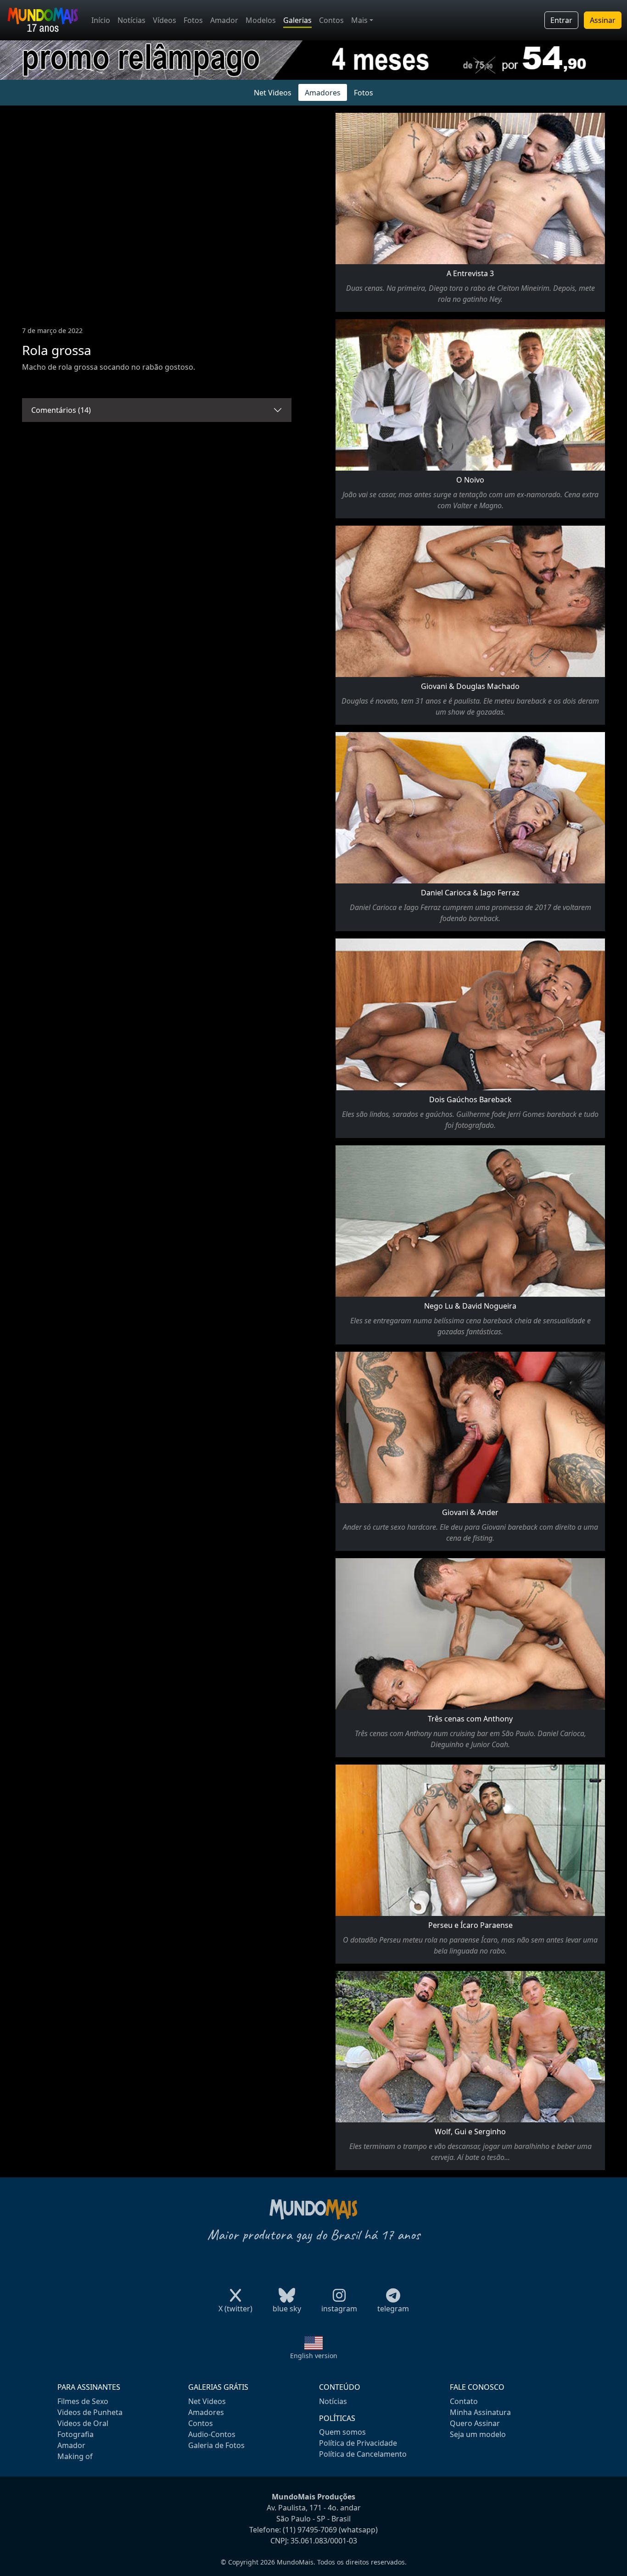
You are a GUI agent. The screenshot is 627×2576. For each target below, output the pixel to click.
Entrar (561, 20)
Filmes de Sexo (83, 2401)
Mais (359, 20)
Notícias (132, 20)
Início (101, 20)
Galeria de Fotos (216, 2445)
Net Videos (273, 93)
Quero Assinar (475, 2423)
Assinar (603, 20)
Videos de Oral (83, 2423)
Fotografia (76, 2434)
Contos (331, 20)
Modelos (261, 20)
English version (314, 2356)
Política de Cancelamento (363, 2454)
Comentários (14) (61, 410)
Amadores (323, 93)
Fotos (193, 20)
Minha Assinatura (480, 2412)
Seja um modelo (478, 2434)
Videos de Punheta (90, 2412)
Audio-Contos (212, 2434)
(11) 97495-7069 (310, 2530)
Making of (75, 2456)
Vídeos (165, 20)
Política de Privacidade (358, 2443)
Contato (464, 2401)
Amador (224, 20)
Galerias (297, 20)
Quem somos (342, 2432)
